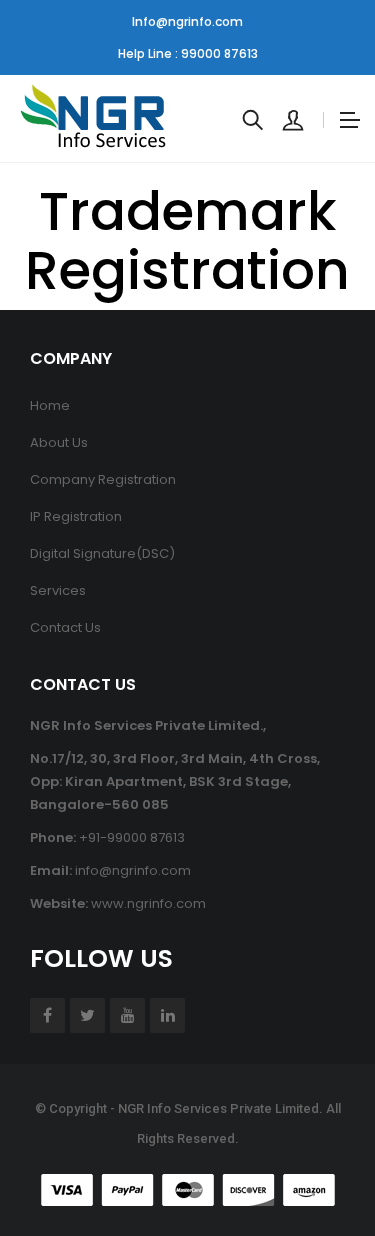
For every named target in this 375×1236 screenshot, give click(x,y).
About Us (59, 442)
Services (58, 590)
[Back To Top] (315, 1166)
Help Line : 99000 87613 (188, 53)
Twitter (87, 1015)
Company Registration (103, 479)
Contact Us (65, 627)
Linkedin (167, 1015)
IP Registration (76, 516)
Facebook (47, 1015)
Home (50, 405)
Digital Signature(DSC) (102, 553)
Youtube (127, 1015)
